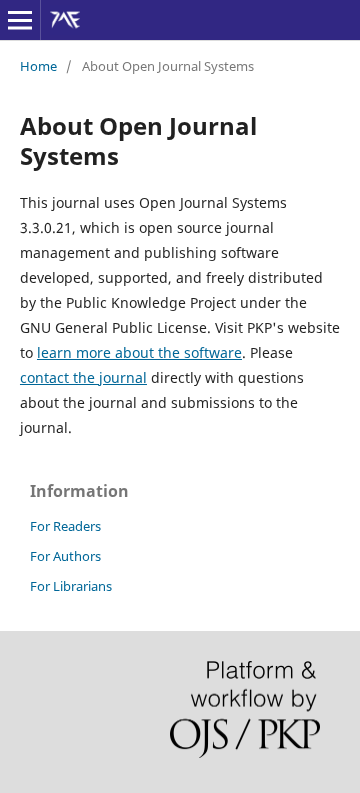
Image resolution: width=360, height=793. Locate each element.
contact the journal (83, 377)
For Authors (65, 556)
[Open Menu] (20, 20)
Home (38, 66)
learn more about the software (139, 352)
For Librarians (71, 586)
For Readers (65, 526)
